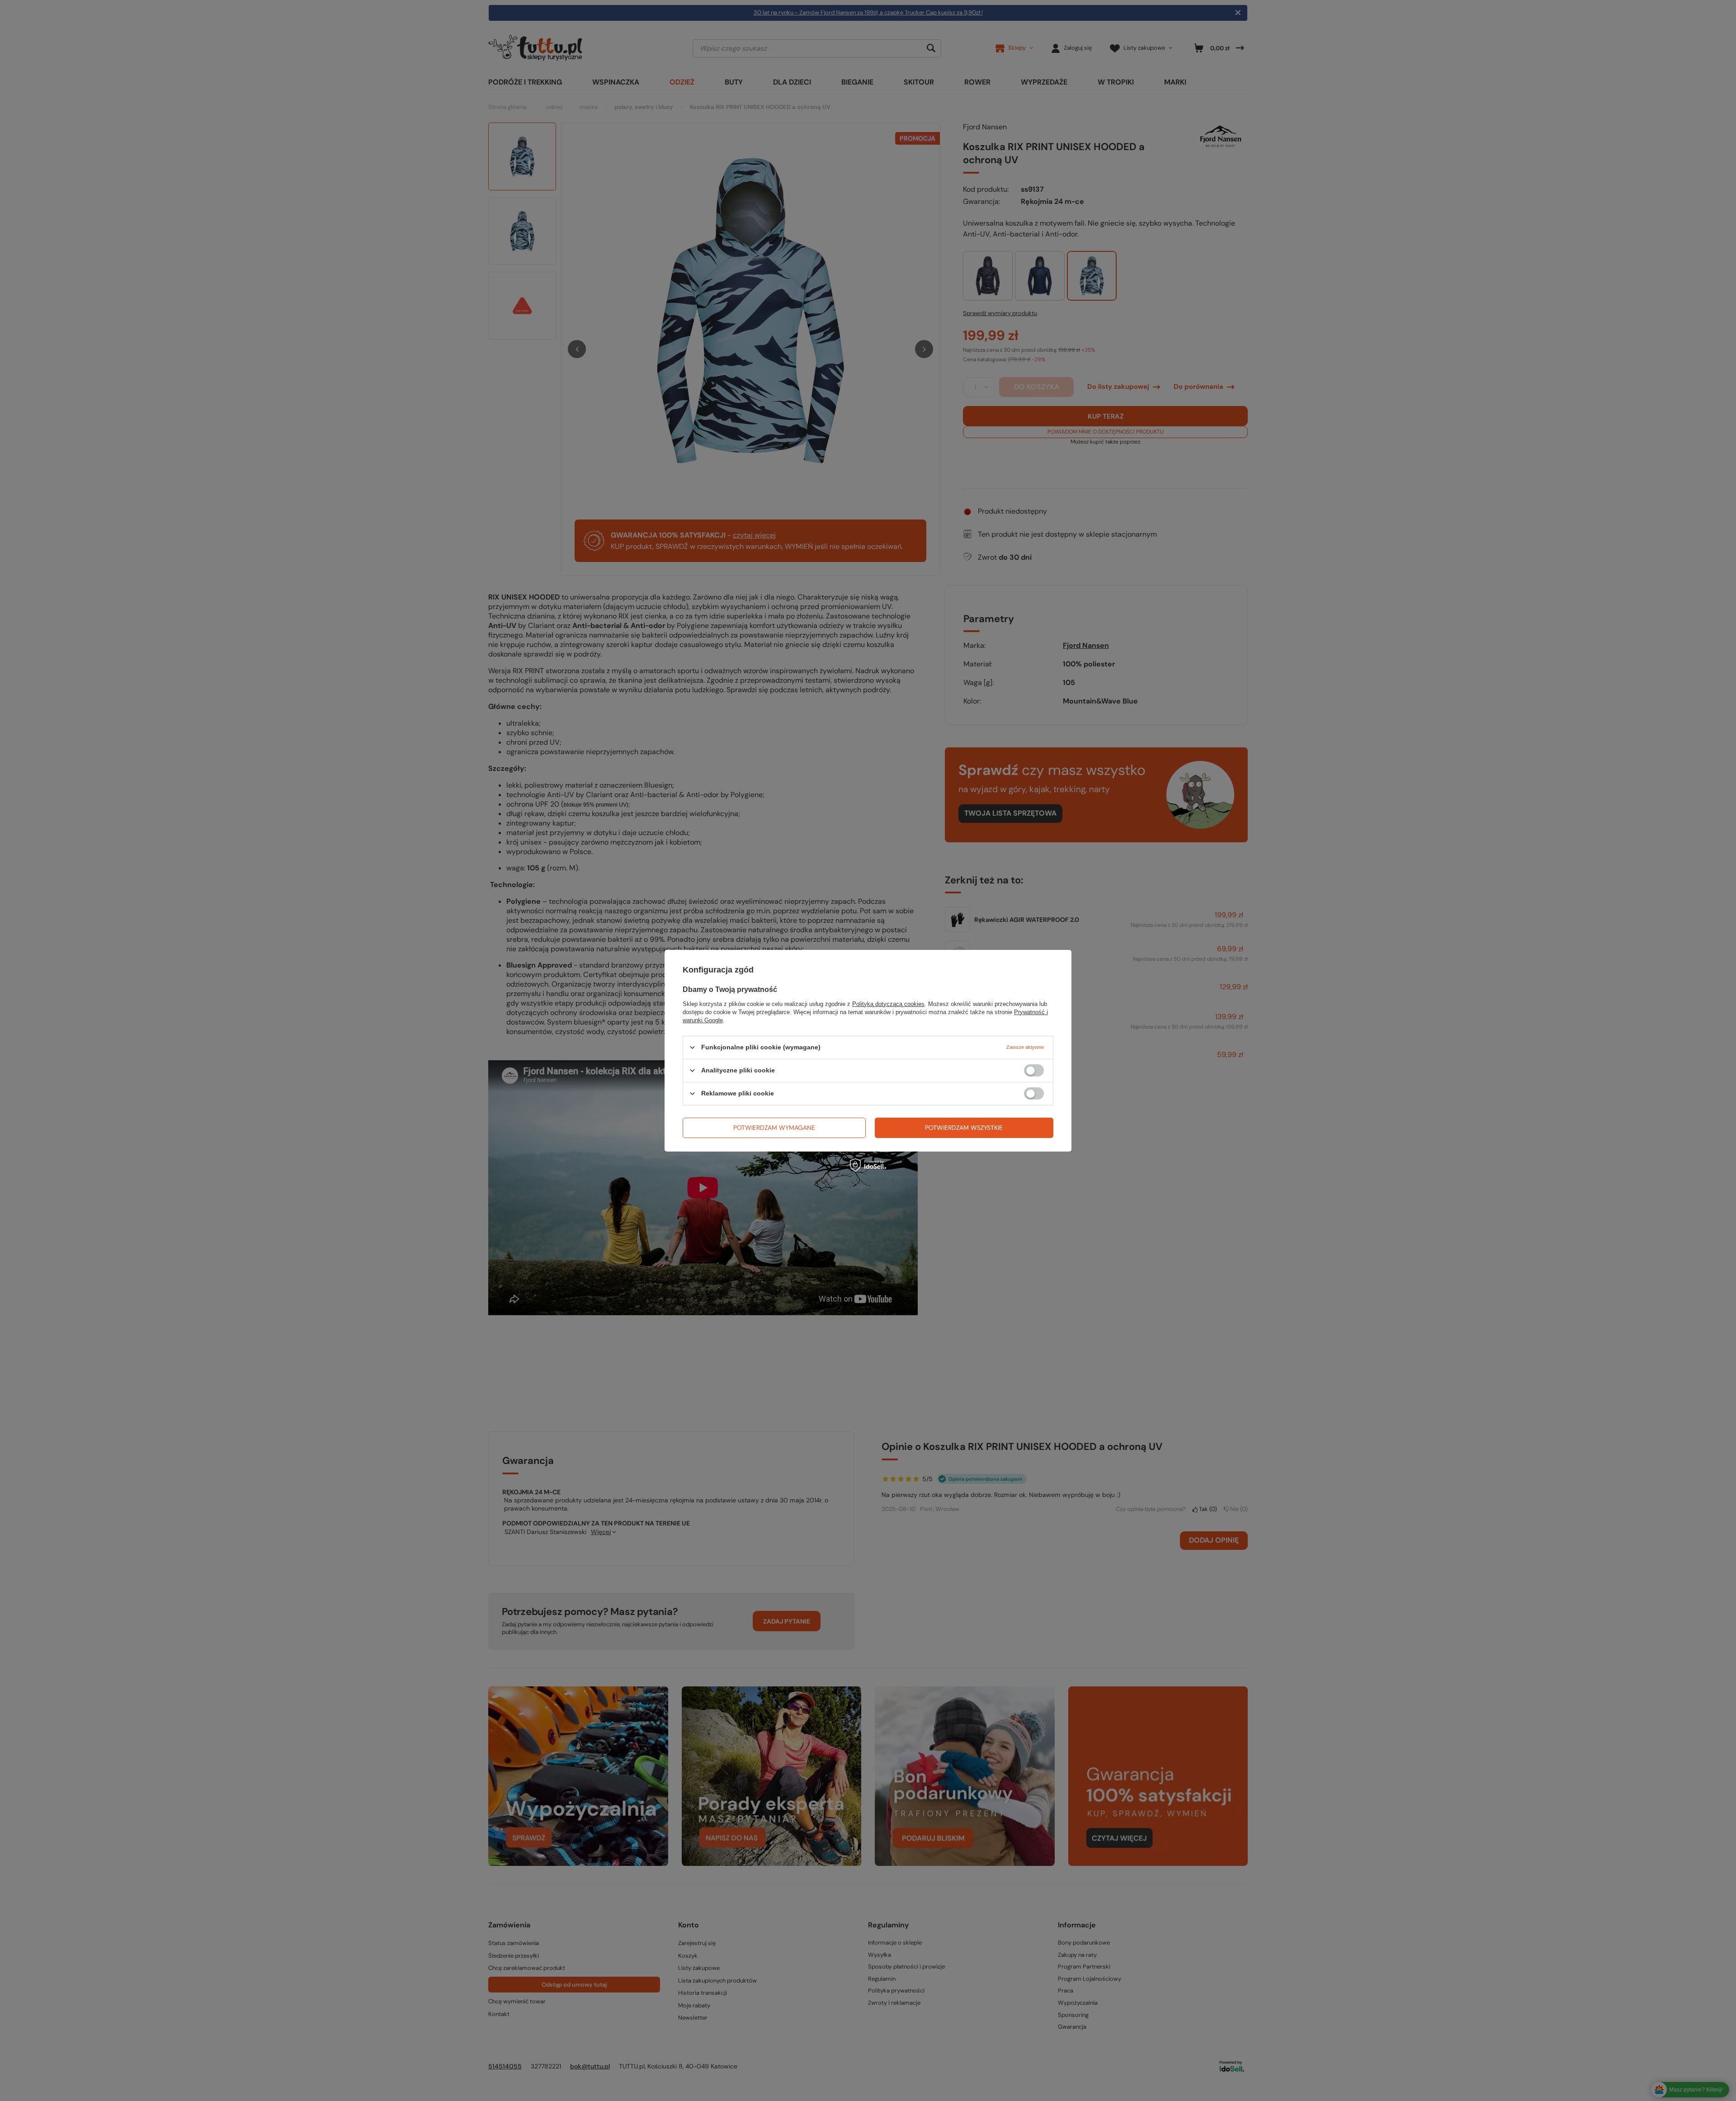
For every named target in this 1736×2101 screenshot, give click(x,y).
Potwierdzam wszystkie (964, 1128)
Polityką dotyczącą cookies (888, 1003)
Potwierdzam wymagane (774, 1128)
